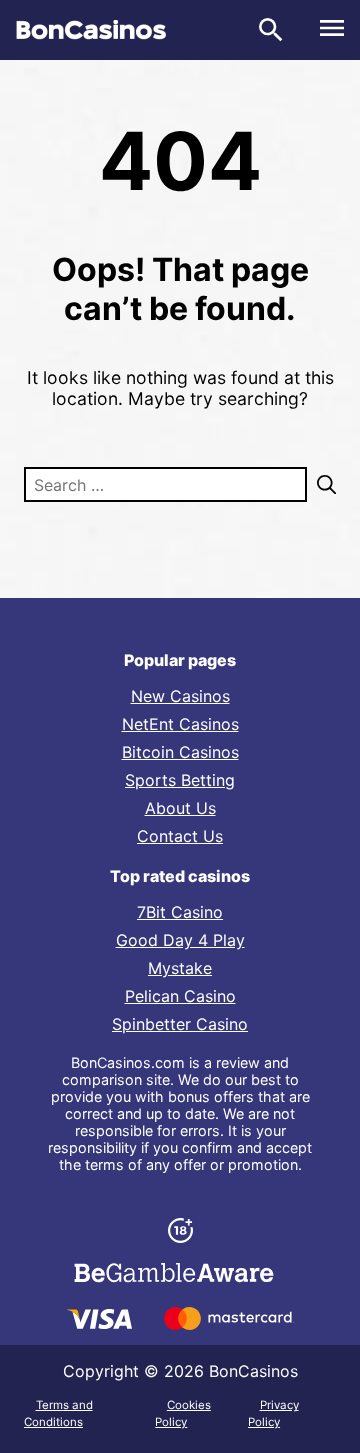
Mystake (180, 968)
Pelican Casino (180, 996)
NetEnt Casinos (180, 724)
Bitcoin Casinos (180, 752)
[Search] (321, 484)
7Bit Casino (180, 912)
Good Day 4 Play (180, 940)
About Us (180, 808)
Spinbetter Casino (180, 1024)
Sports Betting (180, 780)
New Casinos (180, 696)
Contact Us (180, 836)
